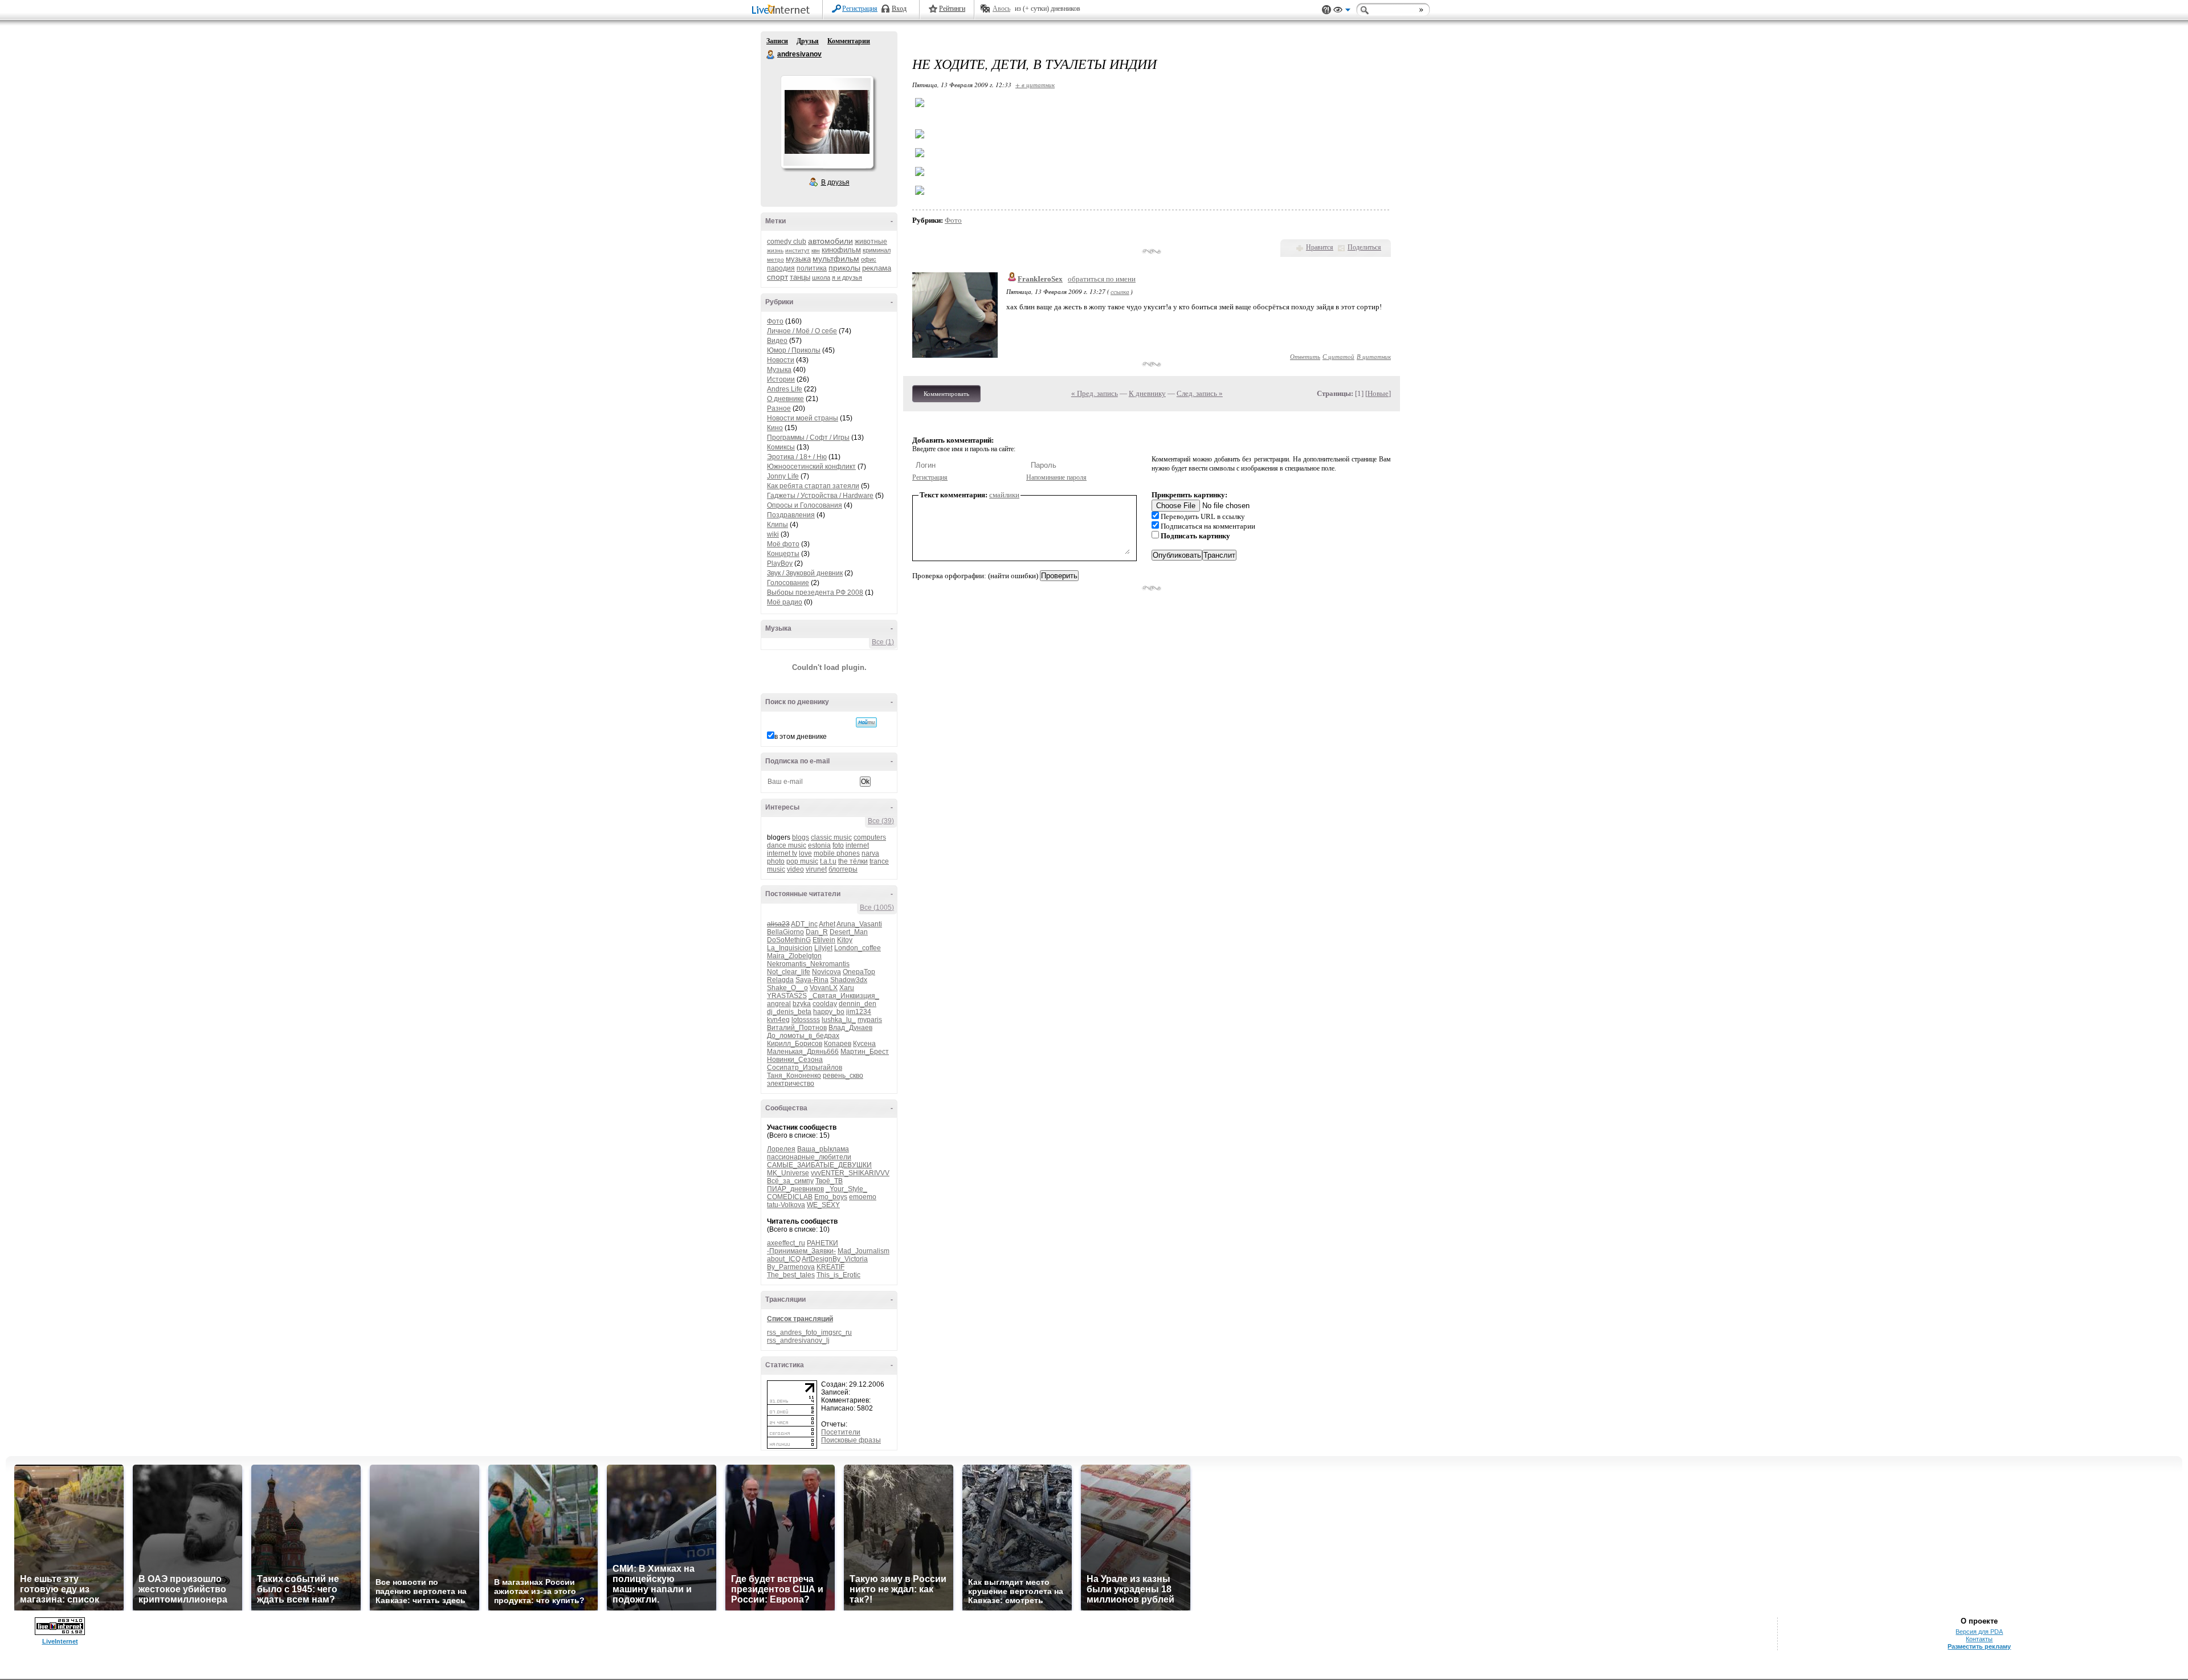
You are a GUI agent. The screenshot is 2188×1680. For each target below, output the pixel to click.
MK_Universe (788, 1173)
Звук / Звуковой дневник (805, 573)
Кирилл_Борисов (795, 1044)
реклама (877, 268)
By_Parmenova (791, 1267)
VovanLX (824, 988)
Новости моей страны (803, 418)
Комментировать (946, 394)
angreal (779, 1004)
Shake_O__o (787, 988)
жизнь (775, 250)
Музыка (779, 370)
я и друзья (847, 277)
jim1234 (859, 1012)
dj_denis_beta (789, 1012)
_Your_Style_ (846, 1189)
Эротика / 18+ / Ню (797, 457)
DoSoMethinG (789, 940)
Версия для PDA (1979, 1632)
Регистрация (860, 9)
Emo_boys (831, 1197)
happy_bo (829, 1012)
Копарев (838, 1044)
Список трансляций (800, 1319)
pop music (802, 861)
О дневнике (785, 399)
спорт (777, 277)
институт (797, 250)
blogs (801, 837)
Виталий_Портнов (797, 1028)
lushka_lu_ (839, 1020)
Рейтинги (952, 9)
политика (812, 268)
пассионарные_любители (809, 1157)
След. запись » (1200, 393)
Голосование (788, 583)
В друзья (835, 182)
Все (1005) (877, 908)
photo (776, 861)
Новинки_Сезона (795, 1060)
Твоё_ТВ (829, 1181)
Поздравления (791, 515)
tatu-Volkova (786, 1205)
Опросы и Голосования (805, 505)
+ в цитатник (1035, 85)
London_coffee (858, 948)
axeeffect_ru (786, 1243)
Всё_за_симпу (790, 1181)
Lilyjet (823, 948)
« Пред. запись (1095, 393)
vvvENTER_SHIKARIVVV (850, 1173)
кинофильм (841, 250)
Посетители (841, 1432)
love (805, 853)
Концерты (783, 554)
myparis (870, 1020)
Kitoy (845, 940)
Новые (1378, 393)
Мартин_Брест (865, 1052)
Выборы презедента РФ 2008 (815, 592)
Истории (781, 379)
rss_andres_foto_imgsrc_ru (809, 1332)
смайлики (1004, 495)
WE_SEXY (823, 1205)
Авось (1001, 9)
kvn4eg (778, 1020)
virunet (816, 869)
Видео (777, 341)
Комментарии (849, 41)
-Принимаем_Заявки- (801, 1251)
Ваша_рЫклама (823, 1149)
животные (871, 242)
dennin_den (858, 1004)
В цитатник (1374, 356)
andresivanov (771, 55)
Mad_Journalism (864, 1251)
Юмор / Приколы (794, 350)
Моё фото (783, 544)
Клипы (777, 525)
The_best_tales (791, 1275)
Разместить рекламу (1979, 1646)
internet (857, 845)
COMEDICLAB (790, 1197)
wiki (773, 534)
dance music (787, 845)
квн (816, 250)
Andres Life (785, 389)
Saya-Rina (812, 980)
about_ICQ (784, 1259)
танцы (800, 277)
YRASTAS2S (787, 996)
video (795, 869)
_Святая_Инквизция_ (844, 996)
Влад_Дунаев (850, 1028)
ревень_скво (843, 1076)
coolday (825, 1004)
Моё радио (785, 602)
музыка (798, 259)
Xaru (847, 988)
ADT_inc (804, 924)
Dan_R (817, 932)
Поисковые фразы (851, 1440)
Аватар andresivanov (827, 122)
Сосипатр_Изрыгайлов (805, 1068)
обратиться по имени (1102, 279)
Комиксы (781, 447)
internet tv (782, 853)
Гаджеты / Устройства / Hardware (820, 496)
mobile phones (837, 853)
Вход (899, 9)
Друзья (808, 41)
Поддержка (1326, 10)
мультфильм (836, 259)
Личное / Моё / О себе (802, 331)
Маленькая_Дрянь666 (803, 1052)
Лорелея (781, 1149)
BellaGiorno (785, 932)
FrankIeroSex (1040, 279)
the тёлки (853, 861)
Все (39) (881, 821)
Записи (777, 41)
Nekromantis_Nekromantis (808, 964)
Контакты (1979, 1639)
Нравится (1320, 247)
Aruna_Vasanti (859, 924)
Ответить (1305, 356)
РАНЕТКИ (822, 1243)
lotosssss (806, 1020)
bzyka (802, 1004)
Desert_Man (849, 932)
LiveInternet (783, 11)
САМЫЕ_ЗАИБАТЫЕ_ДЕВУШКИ (819, 1165)
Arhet (827, 924)
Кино (775, 428)
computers (870, 837)
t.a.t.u (828, 861)
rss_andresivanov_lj (798, 1340)
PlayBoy (780, 563)
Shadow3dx (849, 980)
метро (775, 259)
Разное (779, 408)
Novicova (826, 972)
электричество (791, 1084)
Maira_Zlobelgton (794, 956)
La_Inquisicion (790, 948)
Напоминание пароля (1056, 477)
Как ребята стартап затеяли (813, 486)
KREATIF (830, 1267)
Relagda (780, 980)
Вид (1342, 11)
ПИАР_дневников (795, 1189)
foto (838, 845)
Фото (775, 321)
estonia (819, 845)
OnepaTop (859, 972)
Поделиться (1364, 247)
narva (870, 853)
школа (821, 277)
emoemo (863, 1197)
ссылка (1120, 291)
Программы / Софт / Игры (808, 438)
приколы (844, 268)
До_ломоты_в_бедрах (803, 1036)
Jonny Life (783, 476)
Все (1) (883, 642)
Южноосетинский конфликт (811, 467)
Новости (781, 360)
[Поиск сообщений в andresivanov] (866, 722)
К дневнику (1147, 393)
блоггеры (843, 869)
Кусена (864, 1044)
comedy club (787, 242)
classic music (831, 837)
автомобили (830, 241)
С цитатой (1338, 356)
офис (869, 259)
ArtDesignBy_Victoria (835, 1259)
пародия (781, 268)
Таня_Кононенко (794, 1076)
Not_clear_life (789, 972)
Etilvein (824, 940)
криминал (877, 250)
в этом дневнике (801, 737)
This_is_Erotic (838, 1275)
